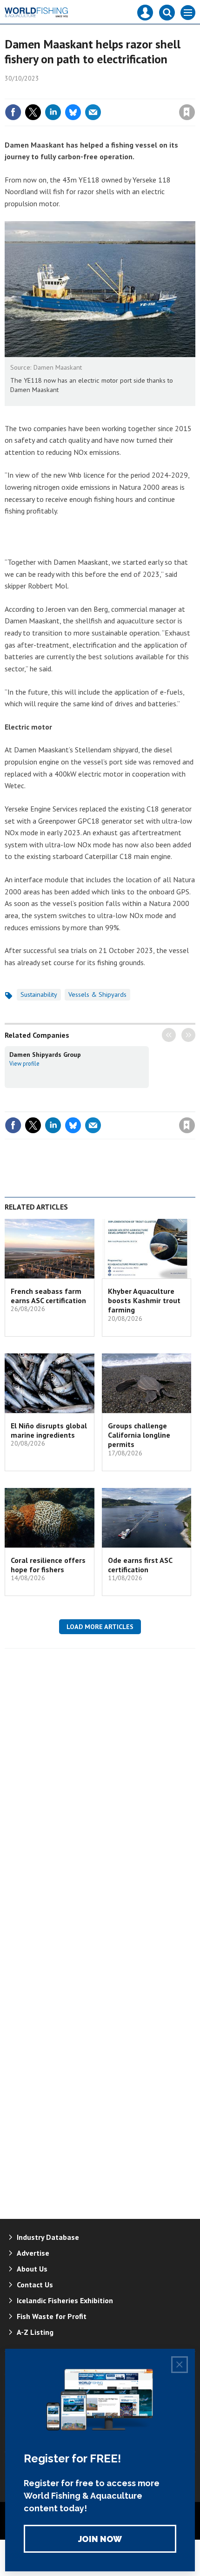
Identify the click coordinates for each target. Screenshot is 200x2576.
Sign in (77, 92)
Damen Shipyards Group (45, 1055)
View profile (24, 1063)
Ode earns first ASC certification (140, 1565)
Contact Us (35, 2285)
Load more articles (100, 1627)
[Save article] (187, 112)
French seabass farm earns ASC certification (48, 1296)
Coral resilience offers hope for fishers (48, 1565)
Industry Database (48, 2237)
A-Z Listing (35, 2332)
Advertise (33, 2253)
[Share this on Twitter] (33, 112)
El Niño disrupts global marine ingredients (49, 1430)
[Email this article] (93, 112)
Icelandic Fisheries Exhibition (65, 2300)
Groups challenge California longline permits (139, 1435)
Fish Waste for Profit (52, 2316)
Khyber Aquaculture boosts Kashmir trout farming (144, 1301)
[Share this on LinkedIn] (53, 112)
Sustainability (39, 994)
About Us (32, 2269)
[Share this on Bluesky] (73, 112)
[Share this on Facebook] (13, 112)
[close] (194, 92)
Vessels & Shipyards (97, 994)
